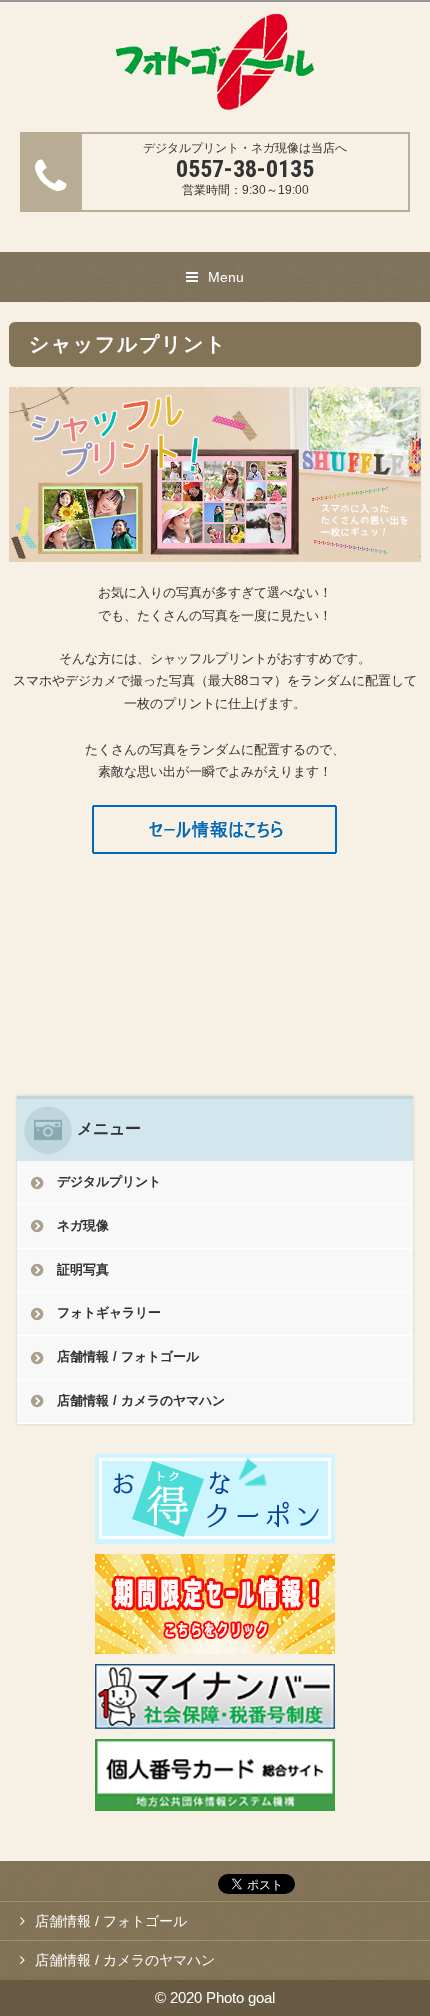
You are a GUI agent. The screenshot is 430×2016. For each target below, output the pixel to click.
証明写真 (83, 1269)
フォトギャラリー (109, 1312)
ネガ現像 (83, 1225)
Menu (226, 277)
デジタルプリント (109, 1181)
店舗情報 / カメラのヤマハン (141, 1400)
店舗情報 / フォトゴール (128, 1356)
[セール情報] (215, 841)
